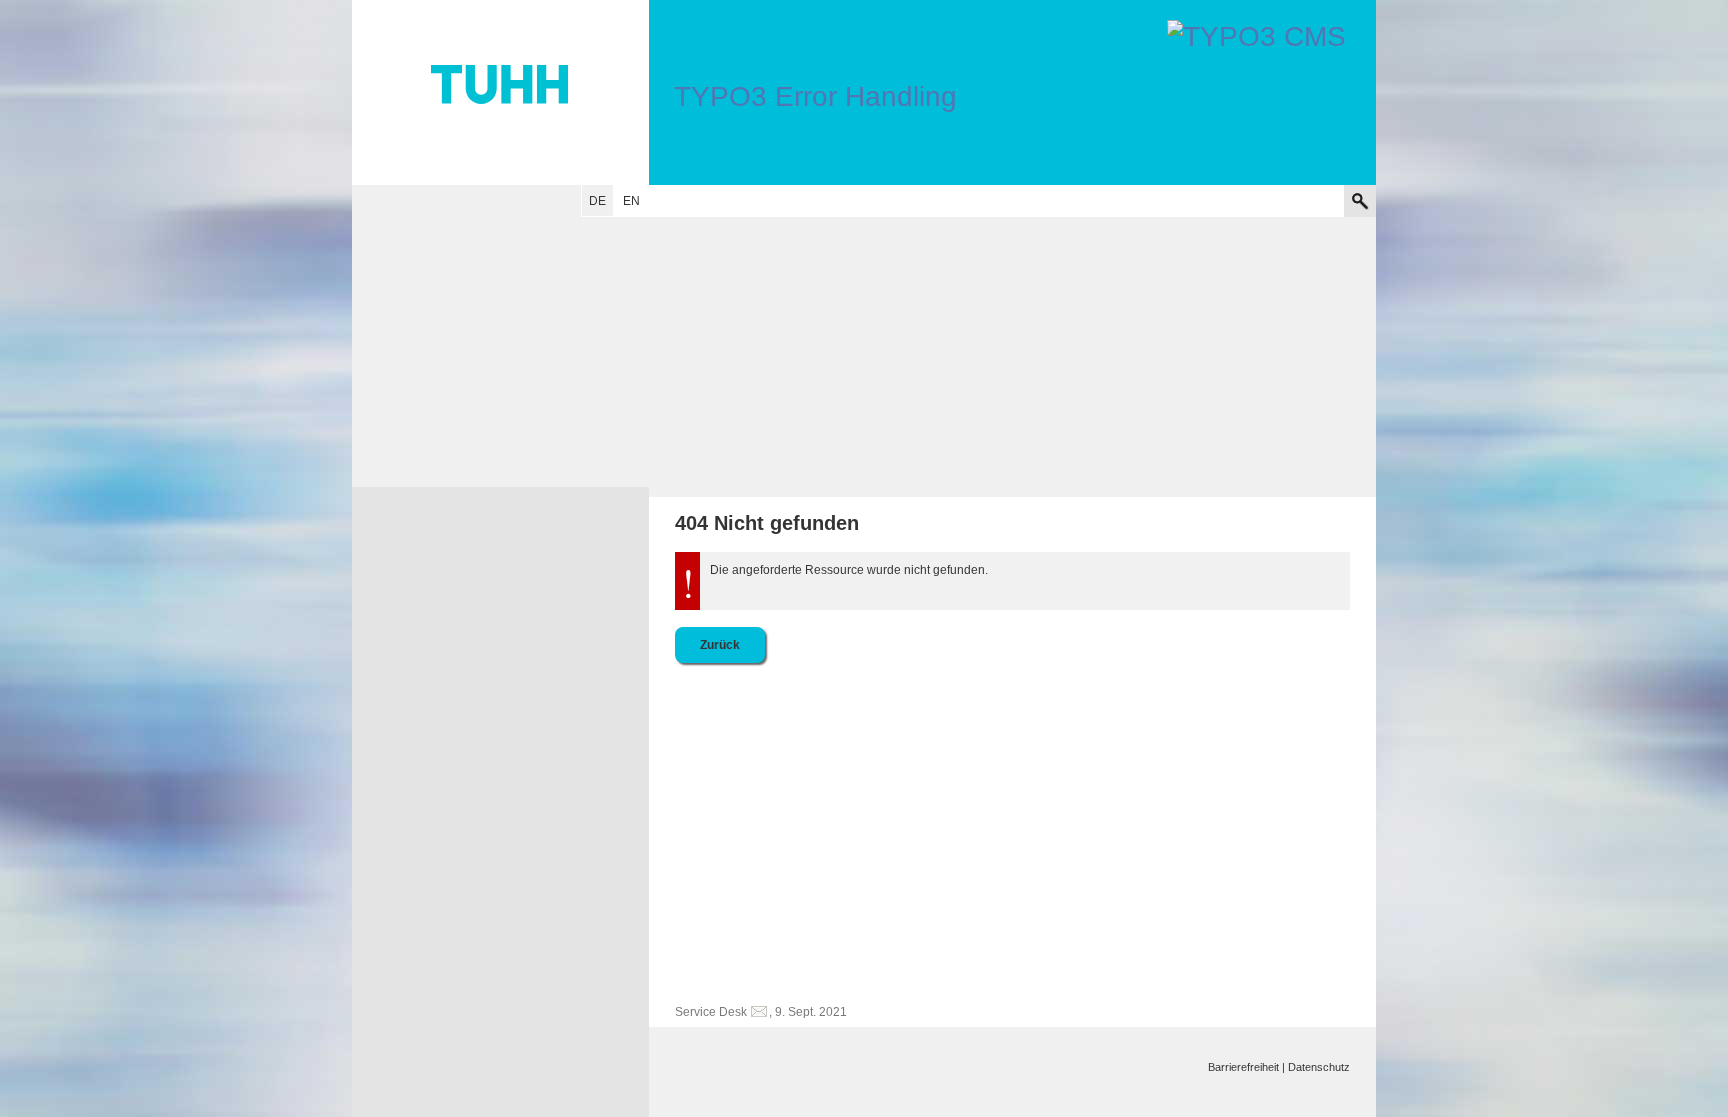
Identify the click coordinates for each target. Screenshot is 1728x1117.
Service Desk (711, 1012)
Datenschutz (1319, 1067)
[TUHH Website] (500, 92)
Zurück (720, 645)
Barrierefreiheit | (1246, 1067)
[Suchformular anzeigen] (1360, 201)
